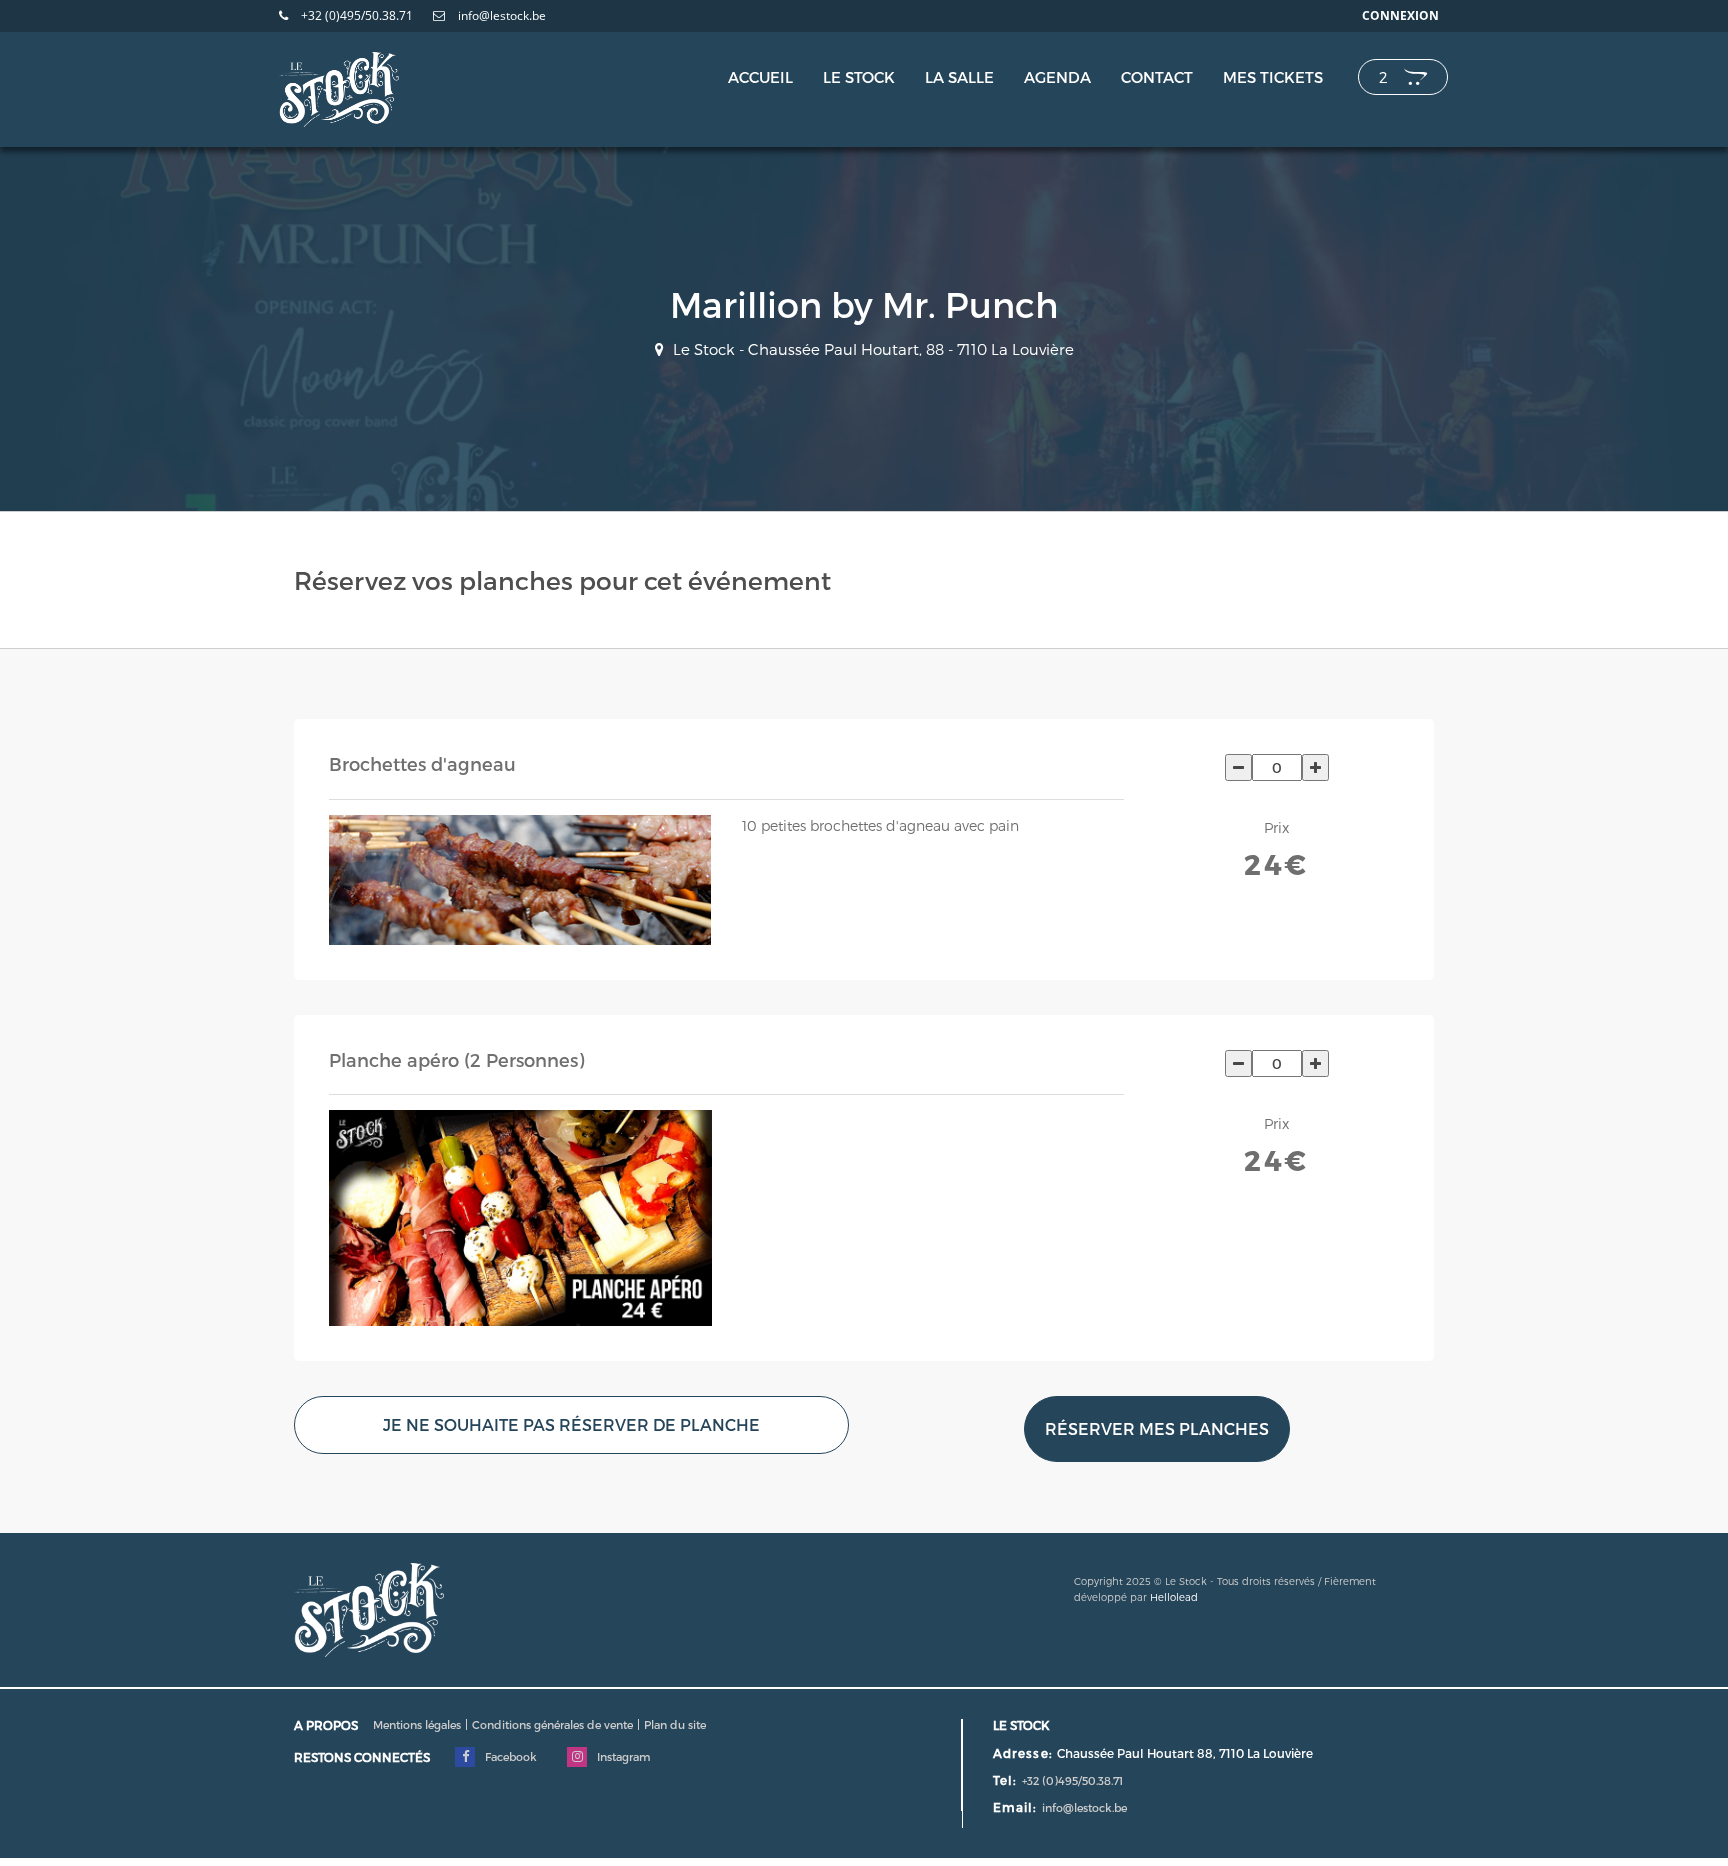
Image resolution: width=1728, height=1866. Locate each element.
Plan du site (675, 1724)
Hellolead (1174, 1597)
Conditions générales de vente (552, 1724)
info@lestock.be (500, 16)
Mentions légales (417, 1724)
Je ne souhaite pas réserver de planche (571, 1424)
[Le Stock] (339, 84)
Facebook (509, 1756)
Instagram (622, 1756)
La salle (959, 77)
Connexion (1400, 16)
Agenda (1057, 77)
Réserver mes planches (1157, 1428)
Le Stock (859, 77)
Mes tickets (1273, 77)
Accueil (760, 77)
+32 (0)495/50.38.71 (355, 16)
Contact (1157, 77)
